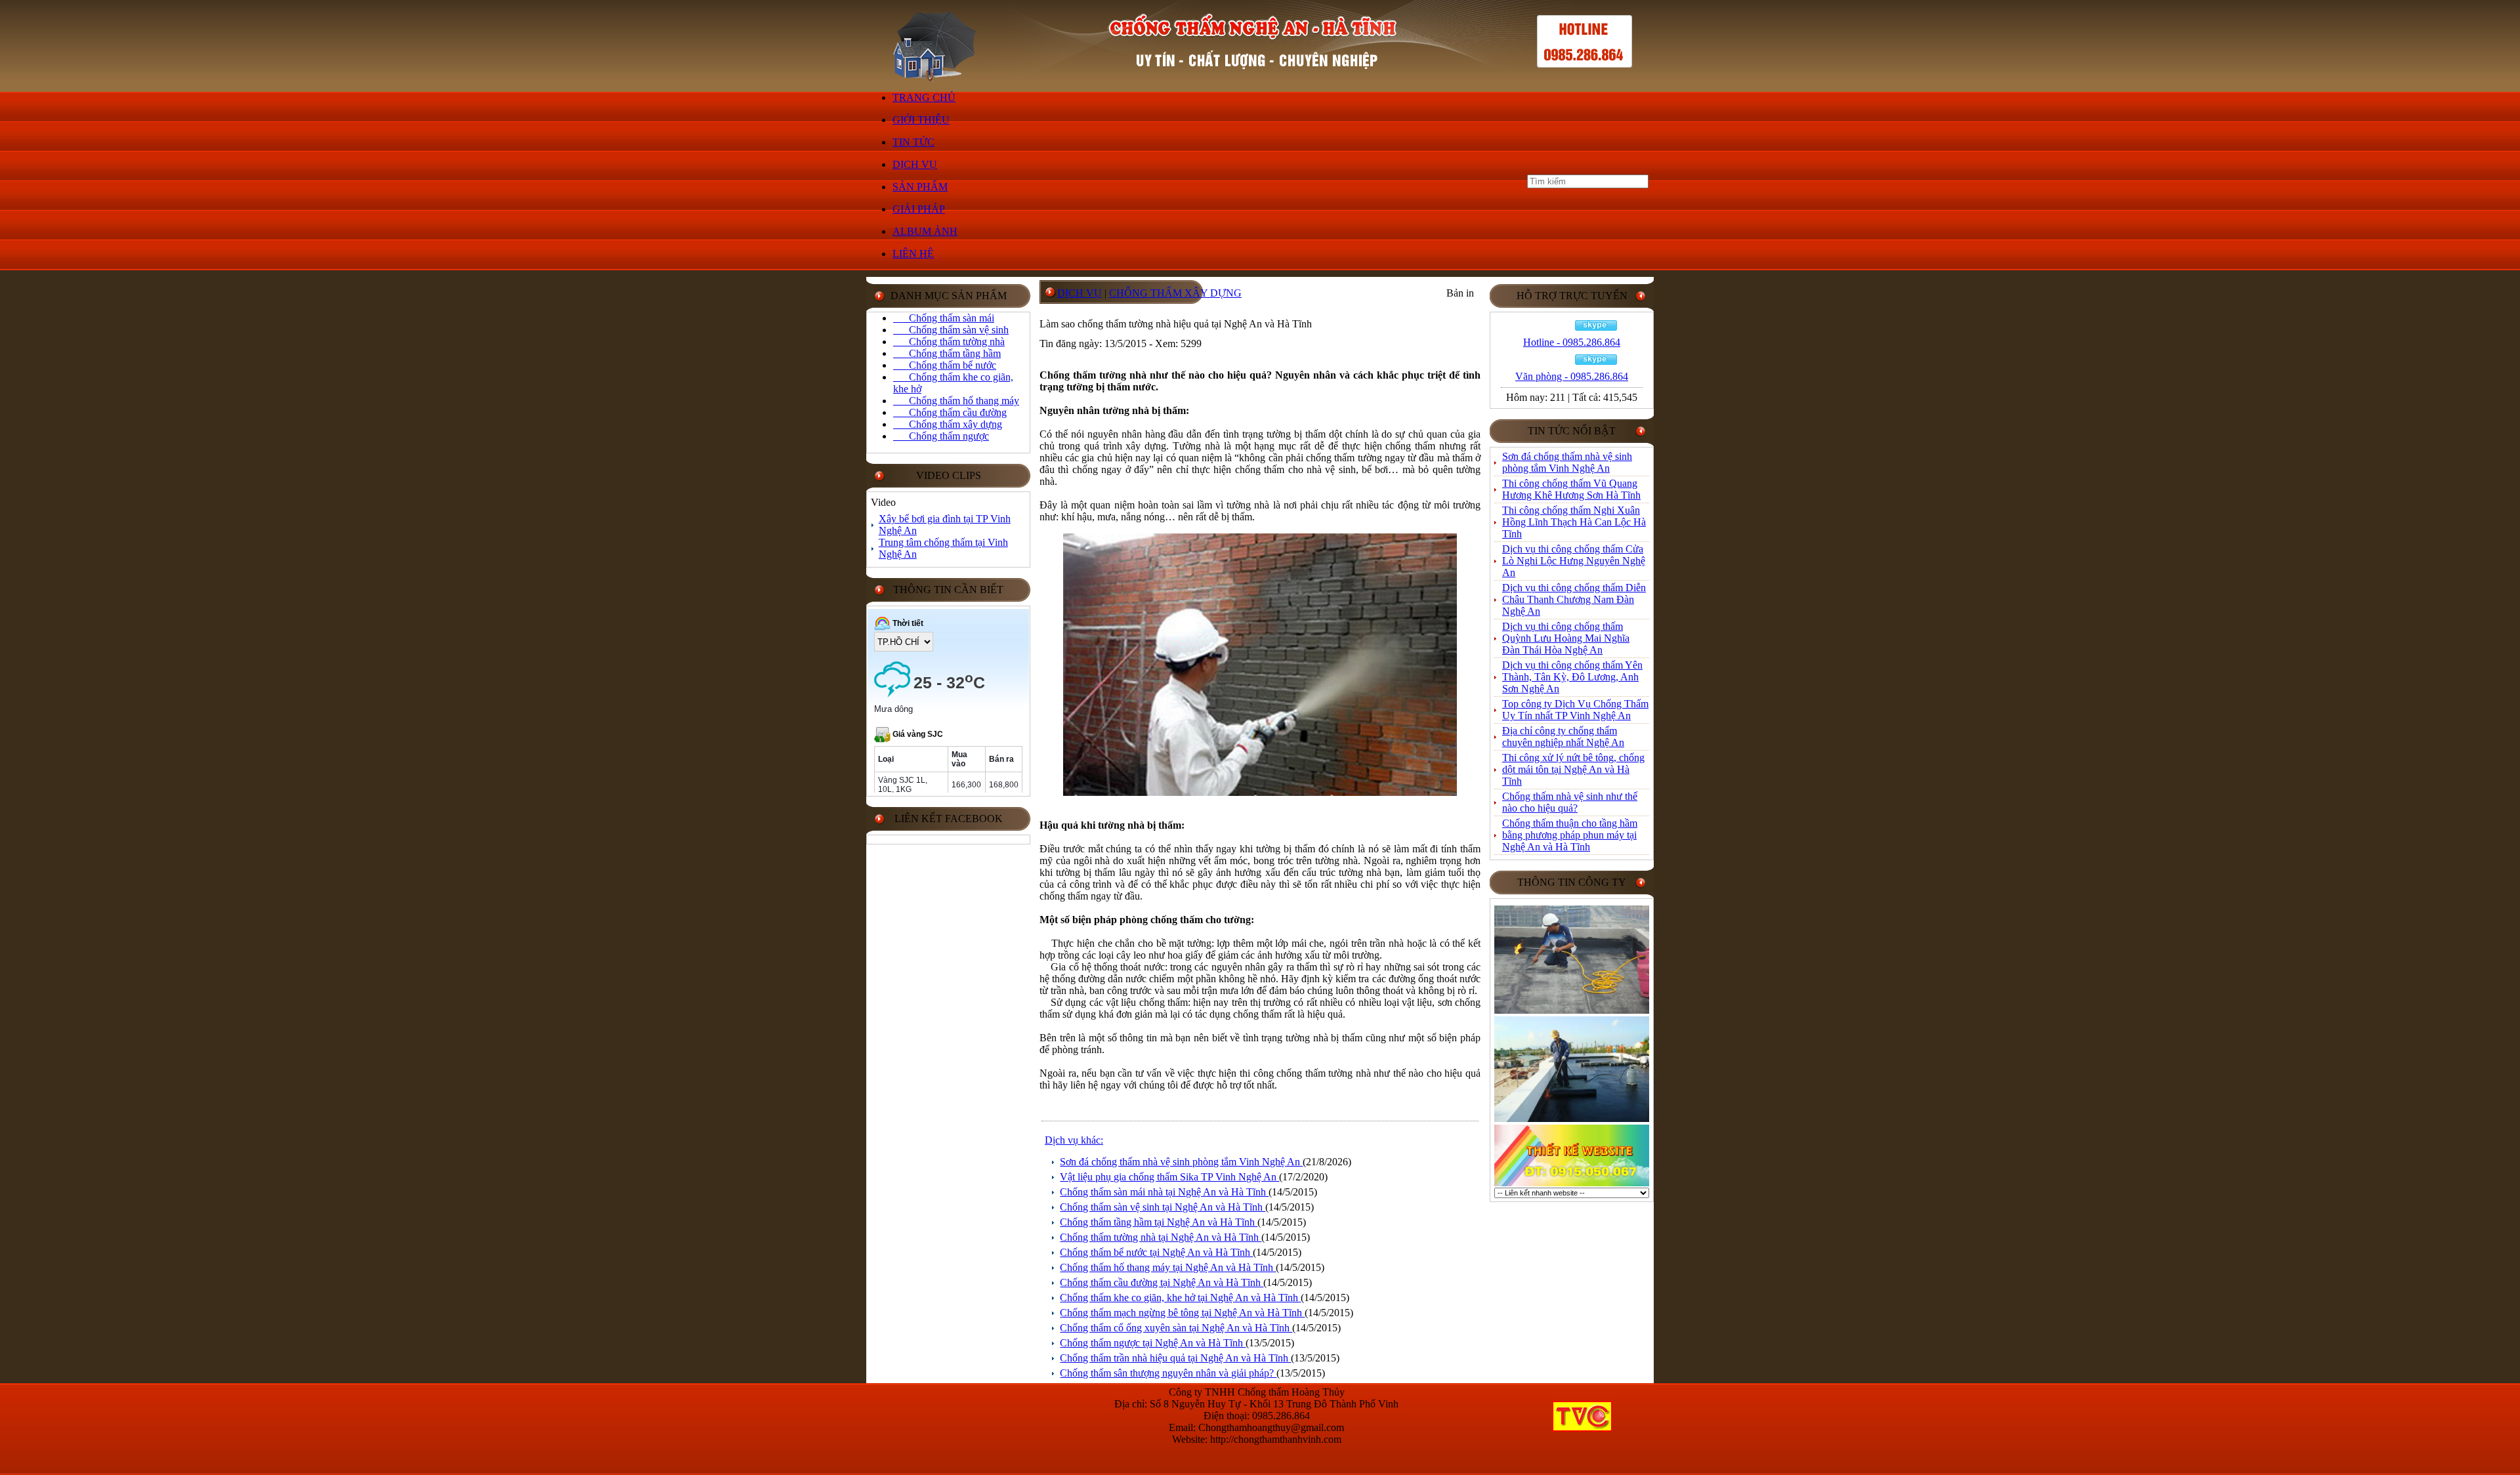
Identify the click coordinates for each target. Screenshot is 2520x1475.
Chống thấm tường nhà (949, 342)
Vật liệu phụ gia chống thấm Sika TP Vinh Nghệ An (1169, 1177)
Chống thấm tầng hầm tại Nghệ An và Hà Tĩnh (1159, 1222)
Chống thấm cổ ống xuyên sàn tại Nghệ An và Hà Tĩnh (1176, 1328)
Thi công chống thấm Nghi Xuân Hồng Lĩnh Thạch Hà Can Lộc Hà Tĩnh (1574, 522)
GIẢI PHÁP (919, 209)
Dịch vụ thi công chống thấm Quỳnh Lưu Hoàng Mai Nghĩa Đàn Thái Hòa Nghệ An (1566, 638)
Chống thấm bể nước (945, 365)
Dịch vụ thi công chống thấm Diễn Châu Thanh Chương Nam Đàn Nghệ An (1574, 599)
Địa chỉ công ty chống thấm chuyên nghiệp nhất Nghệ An (1563, 737)
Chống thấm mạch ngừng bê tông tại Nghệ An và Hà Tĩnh (1182, 1313)
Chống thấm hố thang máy (956, 401)
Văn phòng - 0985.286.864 (1572, 376)
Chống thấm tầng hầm (947, 353)
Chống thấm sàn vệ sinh (951, 330)
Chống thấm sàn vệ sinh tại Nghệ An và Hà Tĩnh (1163, 1207)
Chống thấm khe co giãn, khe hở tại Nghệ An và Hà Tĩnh (1180, 1298)
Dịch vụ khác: (1074, 1140)
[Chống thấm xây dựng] (1572, 1120)
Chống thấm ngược (941, 436)
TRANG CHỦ (924, 97)
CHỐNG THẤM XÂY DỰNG (1175, 293)
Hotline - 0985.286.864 (1572, 342)
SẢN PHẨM (920, 187)
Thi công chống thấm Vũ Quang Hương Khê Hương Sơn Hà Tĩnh (1571, 489)
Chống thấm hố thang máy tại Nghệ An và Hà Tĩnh (1168, 1267)
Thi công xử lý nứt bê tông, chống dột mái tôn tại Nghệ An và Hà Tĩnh (1573, 769)
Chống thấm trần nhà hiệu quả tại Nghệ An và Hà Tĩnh (1175, 1358)
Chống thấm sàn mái (944, 318)
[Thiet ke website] (1572, 1184)
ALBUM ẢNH (925, 231)
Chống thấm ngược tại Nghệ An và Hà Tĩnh (1153, 1343)
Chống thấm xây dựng (948, 424)
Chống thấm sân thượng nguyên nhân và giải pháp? (1168, 1373)
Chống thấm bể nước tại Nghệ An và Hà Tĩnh (1156, 1252)
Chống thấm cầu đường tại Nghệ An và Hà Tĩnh (1162, 1282)
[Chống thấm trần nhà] (1572, 1011)
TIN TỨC (913, 142)
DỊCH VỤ (915, 164)
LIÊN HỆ (913, 254)
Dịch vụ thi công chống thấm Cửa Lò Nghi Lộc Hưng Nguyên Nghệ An (1574, 561)
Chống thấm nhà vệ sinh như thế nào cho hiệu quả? (1570, 802)
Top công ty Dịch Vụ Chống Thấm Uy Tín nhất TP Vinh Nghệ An (1575, 710)
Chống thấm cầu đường (950, 412)
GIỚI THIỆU (921, 120)
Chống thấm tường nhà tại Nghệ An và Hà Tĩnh (1161, 1237)
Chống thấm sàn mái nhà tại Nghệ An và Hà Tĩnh (1164, 1192)
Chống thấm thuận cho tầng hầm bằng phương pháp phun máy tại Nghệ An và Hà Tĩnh (1570, 835)
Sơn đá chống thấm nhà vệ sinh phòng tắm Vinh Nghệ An (1181, 1162)
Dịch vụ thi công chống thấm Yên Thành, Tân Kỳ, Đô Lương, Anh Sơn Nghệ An (1572, 677)
